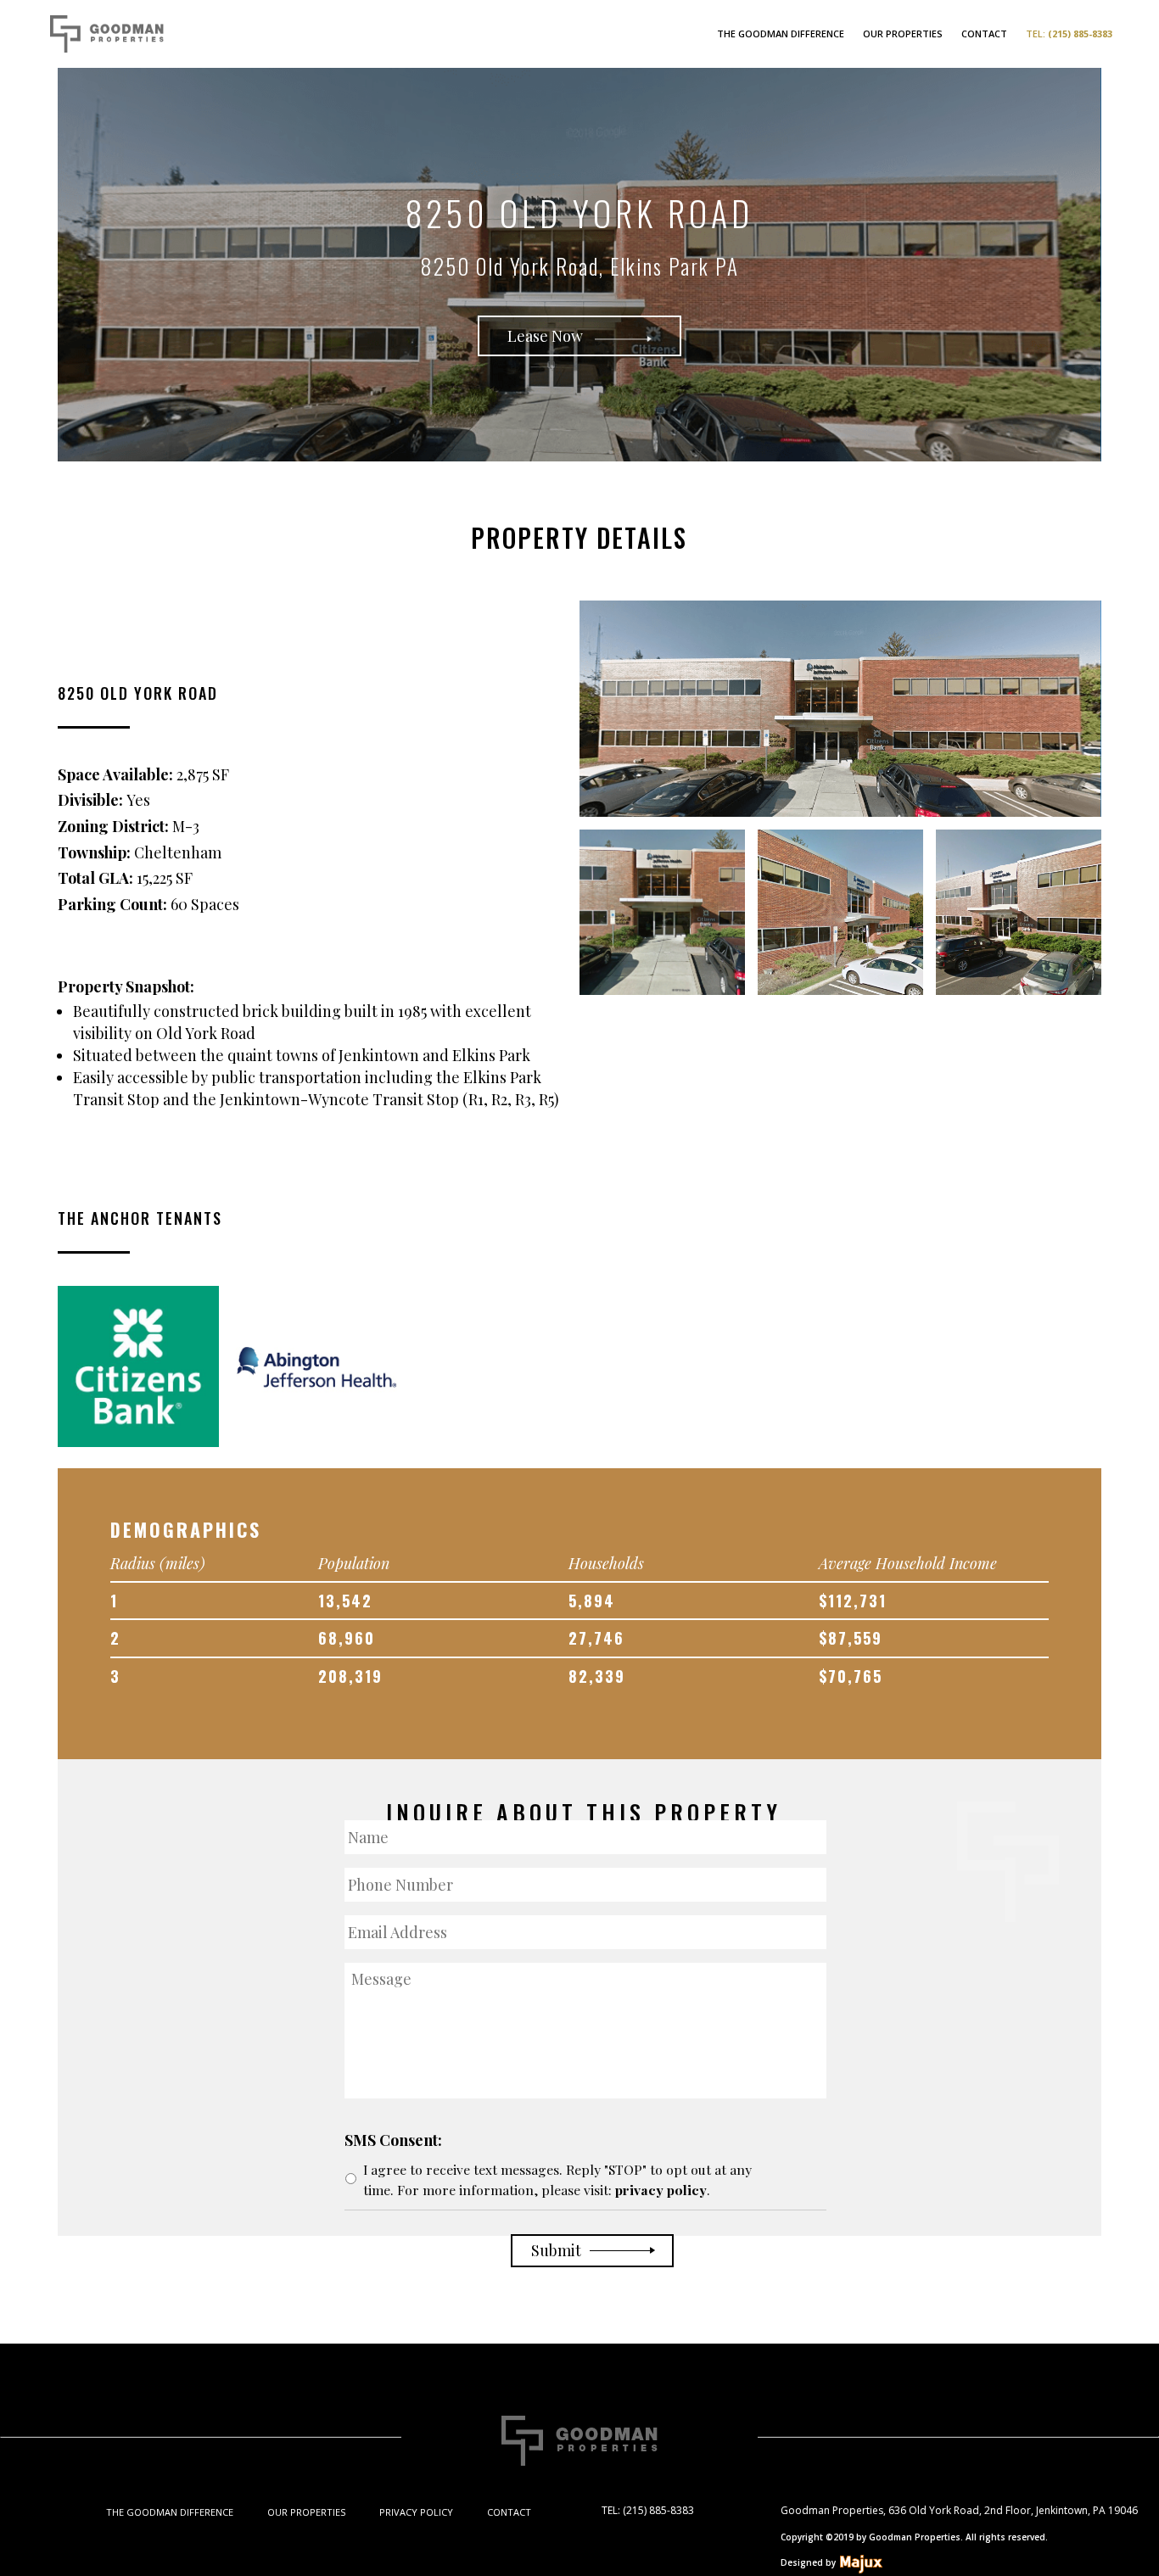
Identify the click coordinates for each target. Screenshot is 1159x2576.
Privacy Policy (416, 2512)
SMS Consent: (393, 2140)
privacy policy (661, 2190)
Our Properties (903, 34)
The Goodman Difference (781, 34)
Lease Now (547, 336)
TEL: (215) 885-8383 (648, 2510)
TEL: (1069, 34)
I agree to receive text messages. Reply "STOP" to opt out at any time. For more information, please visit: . (557, 2179)
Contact (984, 34)
